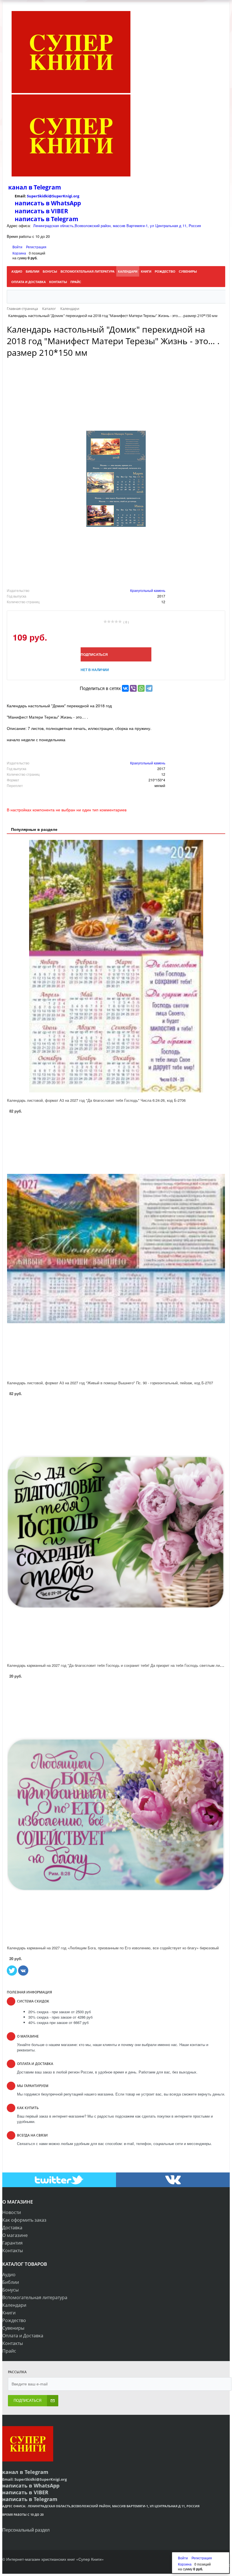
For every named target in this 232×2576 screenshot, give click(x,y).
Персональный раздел (26, 2530)
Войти (18, 247)
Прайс (9, 2351)
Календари (14, 2305)
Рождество (14, 2320)
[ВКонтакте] (125, 688)
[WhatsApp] (141, 688)
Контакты (13, 2251)
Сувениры (13, 2328)
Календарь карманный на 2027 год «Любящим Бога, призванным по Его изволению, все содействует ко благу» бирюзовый (113, 1948)
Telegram (47, 187)
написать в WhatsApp (48, 203)
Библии (11, 2282)
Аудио (9, 2275)
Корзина (19, 253)
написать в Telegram (47, 219)
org (76, 196)
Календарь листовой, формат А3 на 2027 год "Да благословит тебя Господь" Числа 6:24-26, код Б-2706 (96, 1100)
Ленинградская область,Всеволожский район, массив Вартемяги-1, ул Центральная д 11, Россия (117, 226)
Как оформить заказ (24, 2220)
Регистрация (36, 247)
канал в (20, 187)
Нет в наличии (95, 670)
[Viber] (133, 688)
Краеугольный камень (148, 590)
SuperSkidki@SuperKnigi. (50, 196)
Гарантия (12, 2243)
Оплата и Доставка (23, 2336)
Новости (12, 2212)
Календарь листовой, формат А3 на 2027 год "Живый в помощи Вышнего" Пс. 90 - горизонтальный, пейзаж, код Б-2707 (110, 1383)
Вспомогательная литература (35, 2297)
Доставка (12, 2228)
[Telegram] (149, 688)
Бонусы (10, 2290)
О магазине (15, 2235)
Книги (9, 2313)
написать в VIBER (41, 211)
